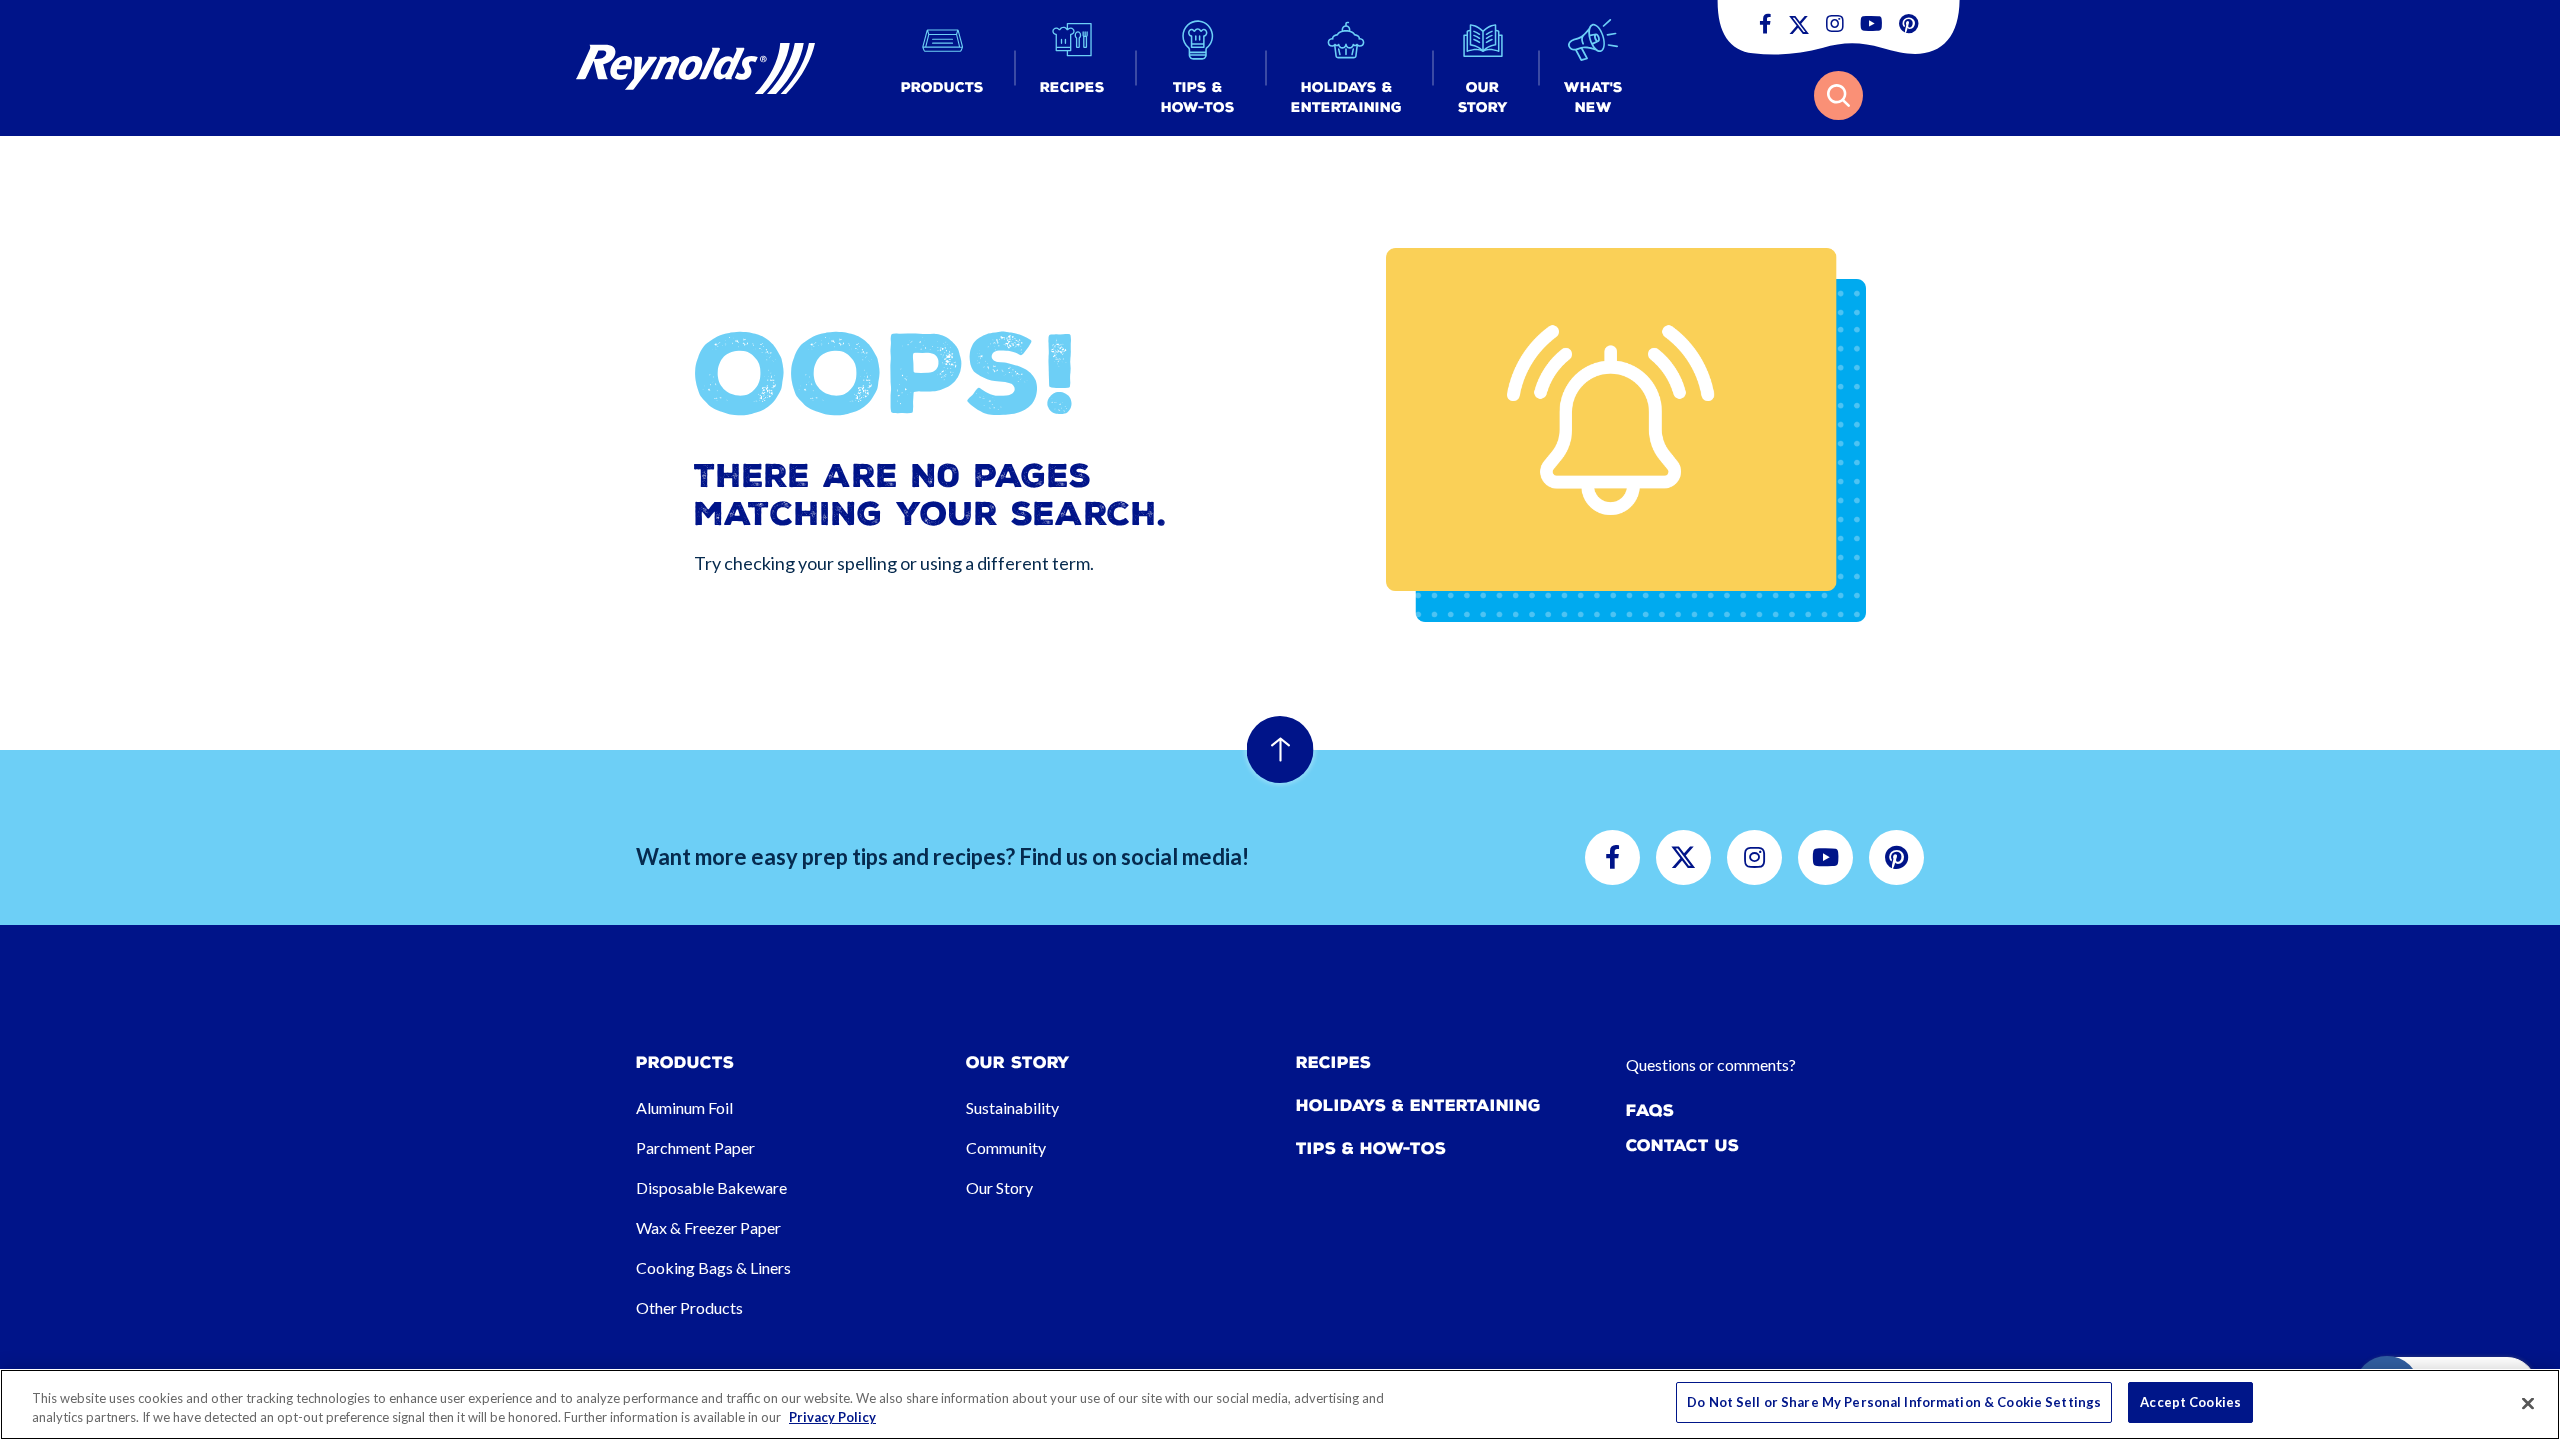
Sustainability (1012, 1107)
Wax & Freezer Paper (708, 1227)
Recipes (1333, 1062)
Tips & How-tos (1371, 1148)
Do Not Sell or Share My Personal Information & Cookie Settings (1894, 1402)
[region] (1280, 1404)
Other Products (689, 1307)
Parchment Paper (695, 1147)
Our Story (999, 1187)
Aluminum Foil (684, 1107)
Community (1006, 1147)
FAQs (1650, 1110)
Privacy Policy (832, 1418)
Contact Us (1682, 1145)
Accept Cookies (2190, 1402)
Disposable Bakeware (711, 1187)
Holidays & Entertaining (1418, 1105)
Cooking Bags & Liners (713, 1267)
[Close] (2528, 1403)
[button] (942, 68)
